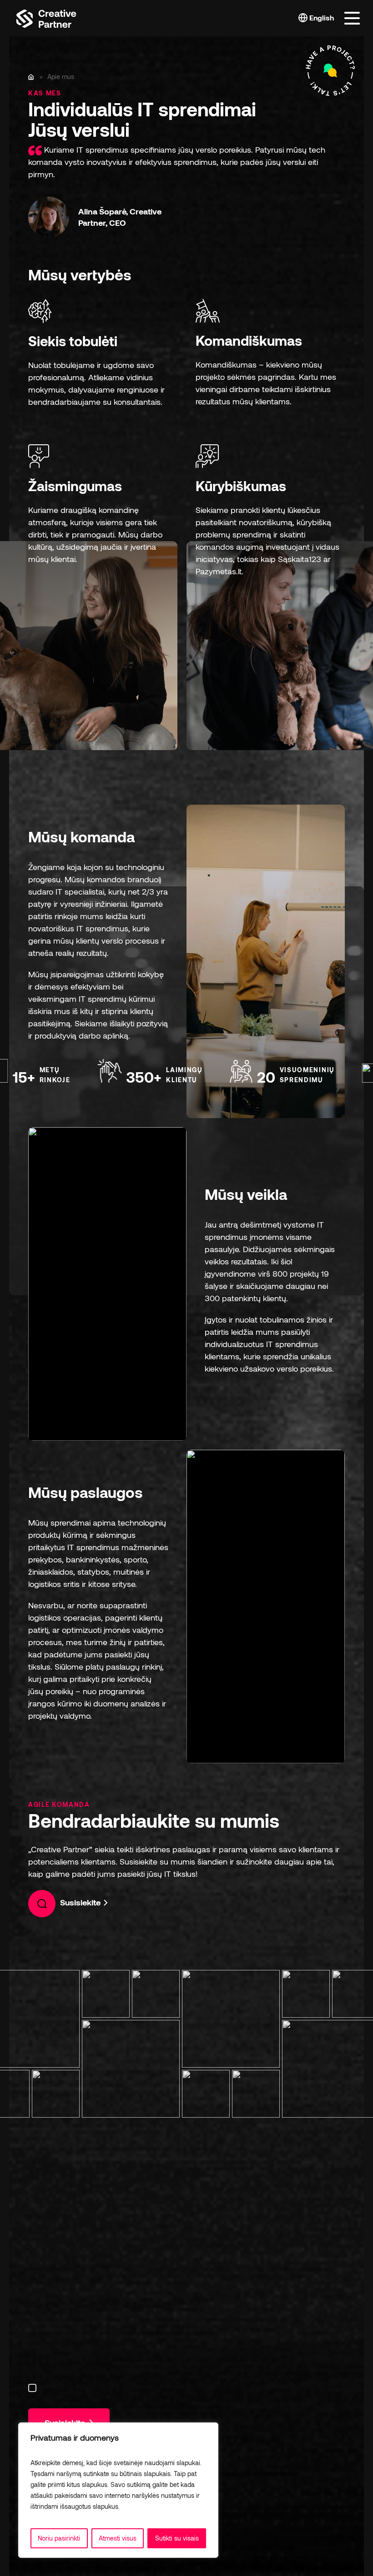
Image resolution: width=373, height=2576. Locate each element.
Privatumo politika (147, 2506)
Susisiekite (81, 1902)
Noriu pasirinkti (59, 2538)
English (321, 17)
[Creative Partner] (46, 17)
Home (32, 77)
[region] (118, 2490)
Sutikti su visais (177, 2538)
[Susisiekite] (330, 71)
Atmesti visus (118, 2538)
